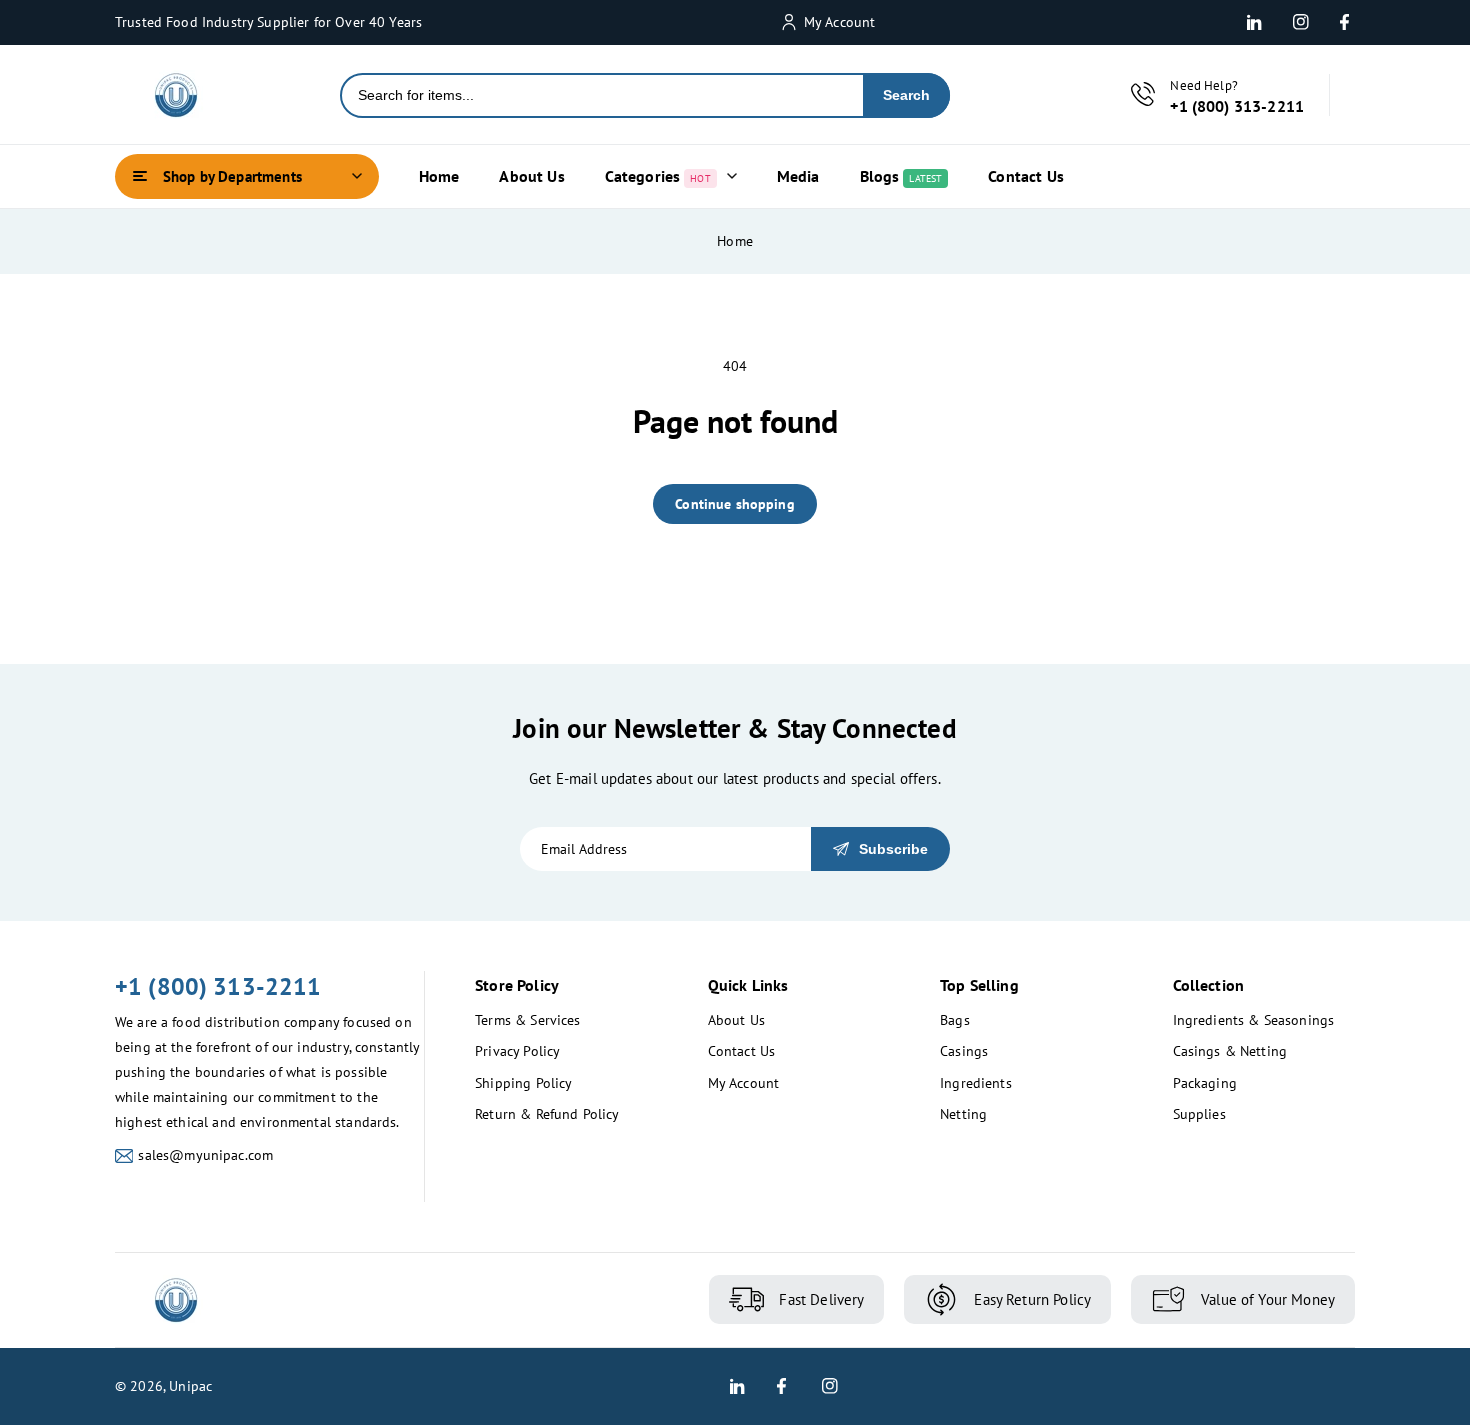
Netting (963, 1114)
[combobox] (602, 95)
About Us (736, 1020)
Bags (955, 1020)
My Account (744, 1083)
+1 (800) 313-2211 (218, 986)
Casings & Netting (1230, 1051)
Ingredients (976, 1083)
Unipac (190, 1386)
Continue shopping (735, 504)
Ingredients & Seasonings (1254, 1020)
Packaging (1205, 1083)
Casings (964, 1051)
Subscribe (893, 849)
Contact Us (742, 1051)
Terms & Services (527, 1020)
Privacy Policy (517, 1051)
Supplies (1199, 1114)
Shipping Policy (523, 1083)
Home (735, 241)
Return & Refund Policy (547, 1114)
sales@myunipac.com (205, 1155)
